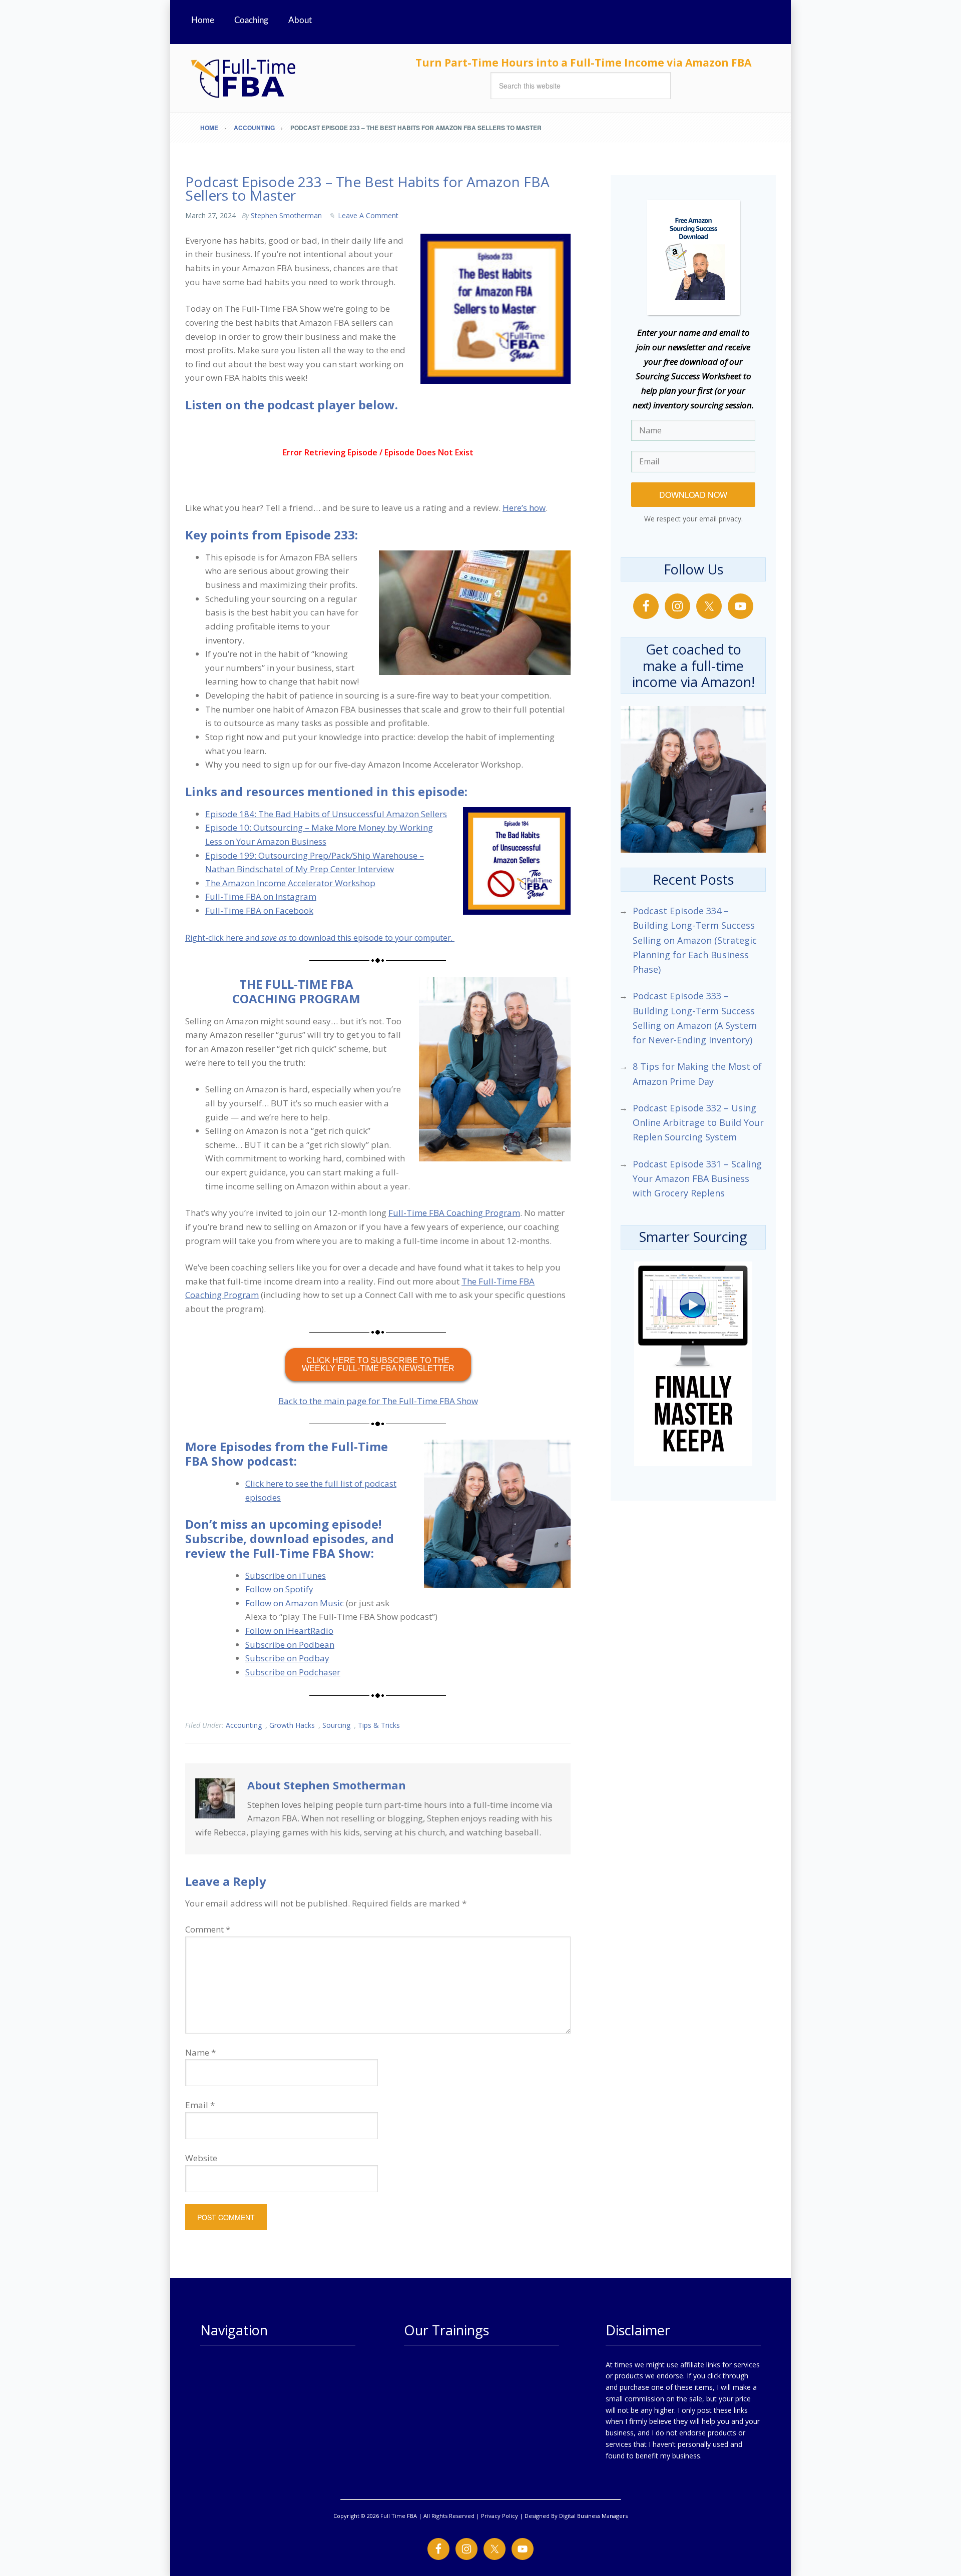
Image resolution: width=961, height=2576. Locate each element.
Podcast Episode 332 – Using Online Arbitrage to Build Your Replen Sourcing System (698, 1123)
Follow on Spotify (279, 1589)
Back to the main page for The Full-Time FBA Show (378, 1401)
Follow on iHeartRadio (289, 1631)
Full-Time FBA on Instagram (261, 896)
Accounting (244, 1725)
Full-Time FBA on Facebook (259, 910)
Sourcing (336, 1725)
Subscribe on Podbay (287, 1658)
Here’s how (524, 508)
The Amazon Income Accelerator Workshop (290, 883)
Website (201, 2158)
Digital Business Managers (593, 2516)
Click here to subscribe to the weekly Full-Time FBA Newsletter (378, 1364)
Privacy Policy (500, 2516)
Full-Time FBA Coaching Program (454, 1213)
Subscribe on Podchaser (293, 1672)
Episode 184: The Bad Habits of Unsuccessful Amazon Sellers (326, 814)
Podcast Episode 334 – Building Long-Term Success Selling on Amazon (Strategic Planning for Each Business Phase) (695, 940)
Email (200, 2105)
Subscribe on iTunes (286, 1575)
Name (200, 2052)
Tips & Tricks (379, 1725)
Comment (208, 1929)
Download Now (693, 495)
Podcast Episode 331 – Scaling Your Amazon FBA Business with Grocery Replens (697, 1179)
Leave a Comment (368, 215)
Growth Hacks (292, 1725)
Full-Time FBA (280, 78)
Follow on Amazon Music (295, 1603)
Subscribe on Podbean (290, 1645)
